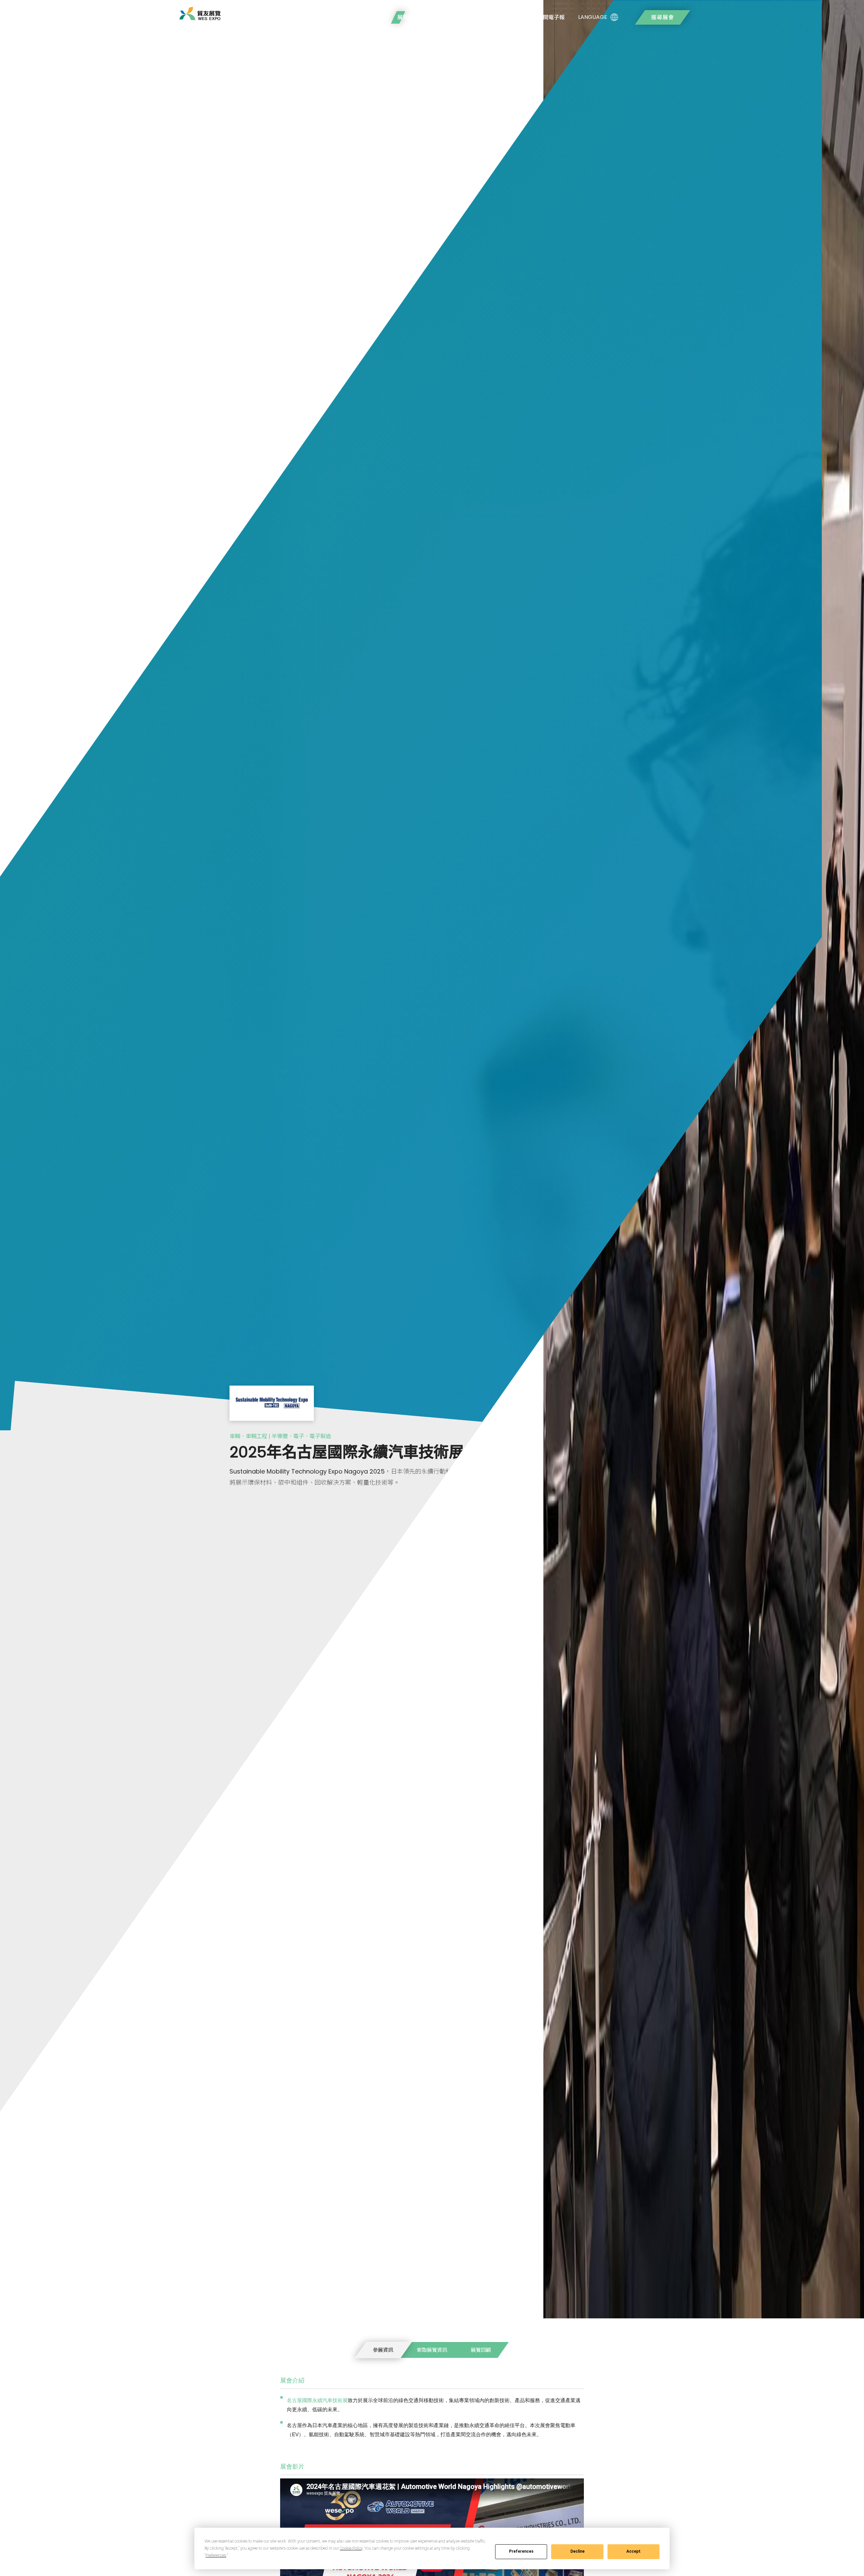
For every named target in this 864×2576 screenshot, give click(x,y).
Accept (633, 2551)
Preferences (521, 2551)
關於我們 (373, 17)
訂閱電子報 (551, 17)
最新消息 (478, 17)
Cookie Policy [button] (351, 2548)
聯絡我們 (513, 17)
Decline (577, 2551)
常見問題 (443, 17)
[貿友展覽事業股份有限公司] (200, 14)
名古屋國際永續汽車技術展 (317, 2400)
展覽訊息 (408, 17)
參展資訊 (383, 2350)
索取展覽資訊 (432, 2350)
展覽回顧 (481, 2350)
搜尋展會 (663, 17)
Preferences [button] (216, 2555)
